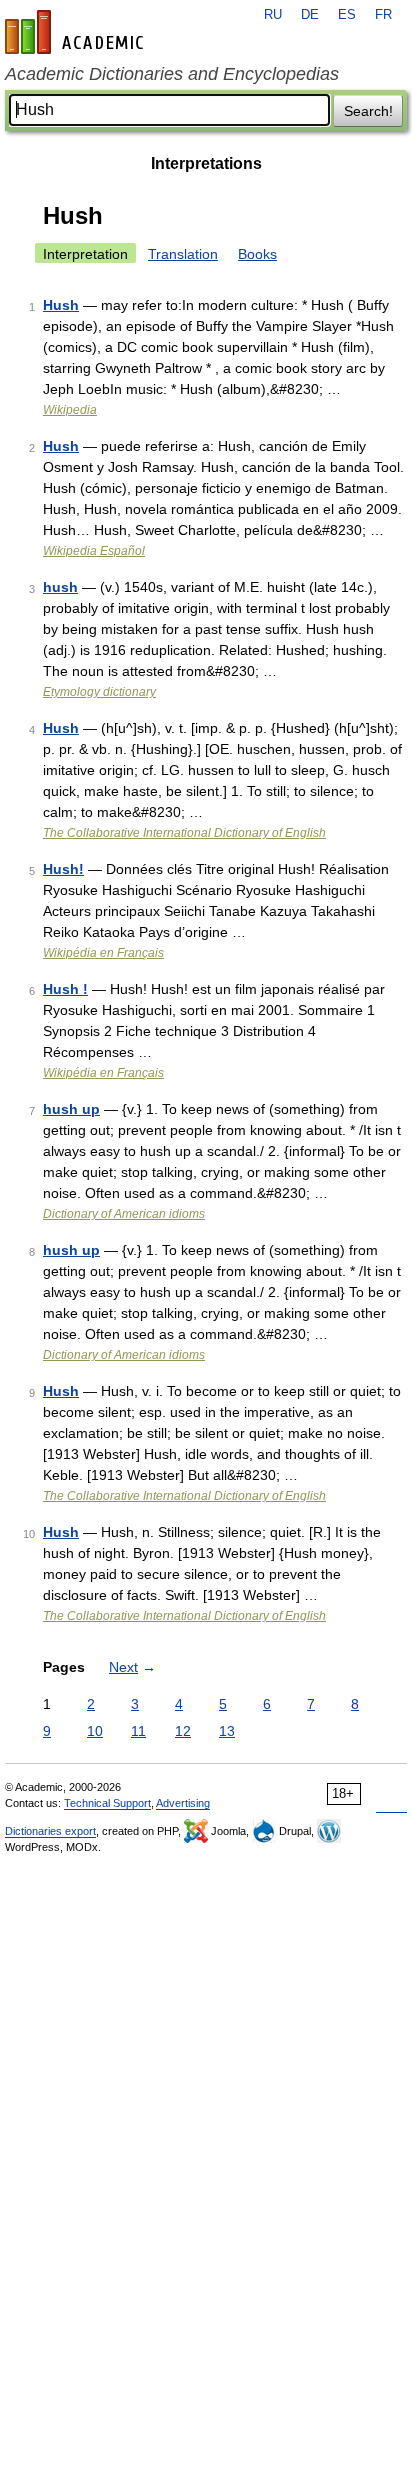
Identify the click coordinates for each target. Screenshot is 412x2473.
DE (310, 15)
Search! (368, 111)
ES (347, 15)
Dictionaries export (50, 1831)
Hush (61, 305)
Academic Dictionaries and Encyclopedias (172, 74)
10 (95, 1731)
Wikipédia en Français (103, 953)
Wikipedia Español (94, 551)
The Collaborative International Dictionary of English (184, 833)
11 (138, 1731)
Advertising (183, 1803)
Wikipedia (70, 410)
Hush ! (65, 989)
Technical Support (107, 1803)
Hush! (63, 869)
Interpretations (206, 163)
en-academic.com (77, 32)
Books (257, 254)
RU (273, 15)
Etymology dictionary (99, 692)
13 (227, 1731)
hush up (71, 1109)
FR (383, 15)
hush (60, 587)
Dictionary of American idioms (124, 1214)
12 (183, 1731)
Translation (183, 254)
